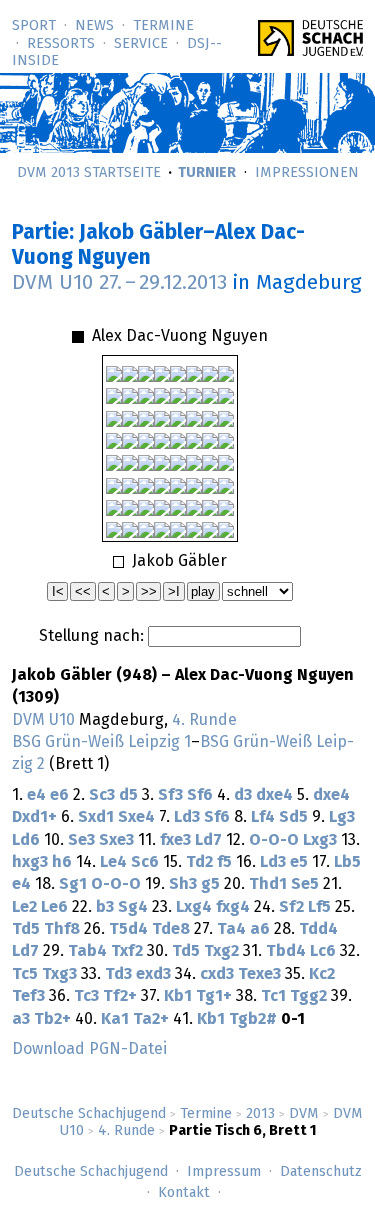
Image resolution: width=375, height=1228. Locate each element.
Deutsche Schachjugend (89, 1114)
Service (141, 44)
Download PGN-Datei (89, 1049)
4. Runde (126, 1131)
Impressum (224, 1172)
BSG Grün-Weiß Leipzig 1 (101, 742)
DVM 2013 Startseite (89, 173)
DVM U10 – (119, 283)
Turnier (207, 173)
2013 (260, 1114)
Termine (163, 26)
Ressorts (61, 44)
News (94, 26)
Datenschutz (321, 1172)
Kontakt (184, 1193)
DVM (304, 1114)
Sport (34, 26)
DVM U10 (43, 720)
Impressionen (307, 173)
